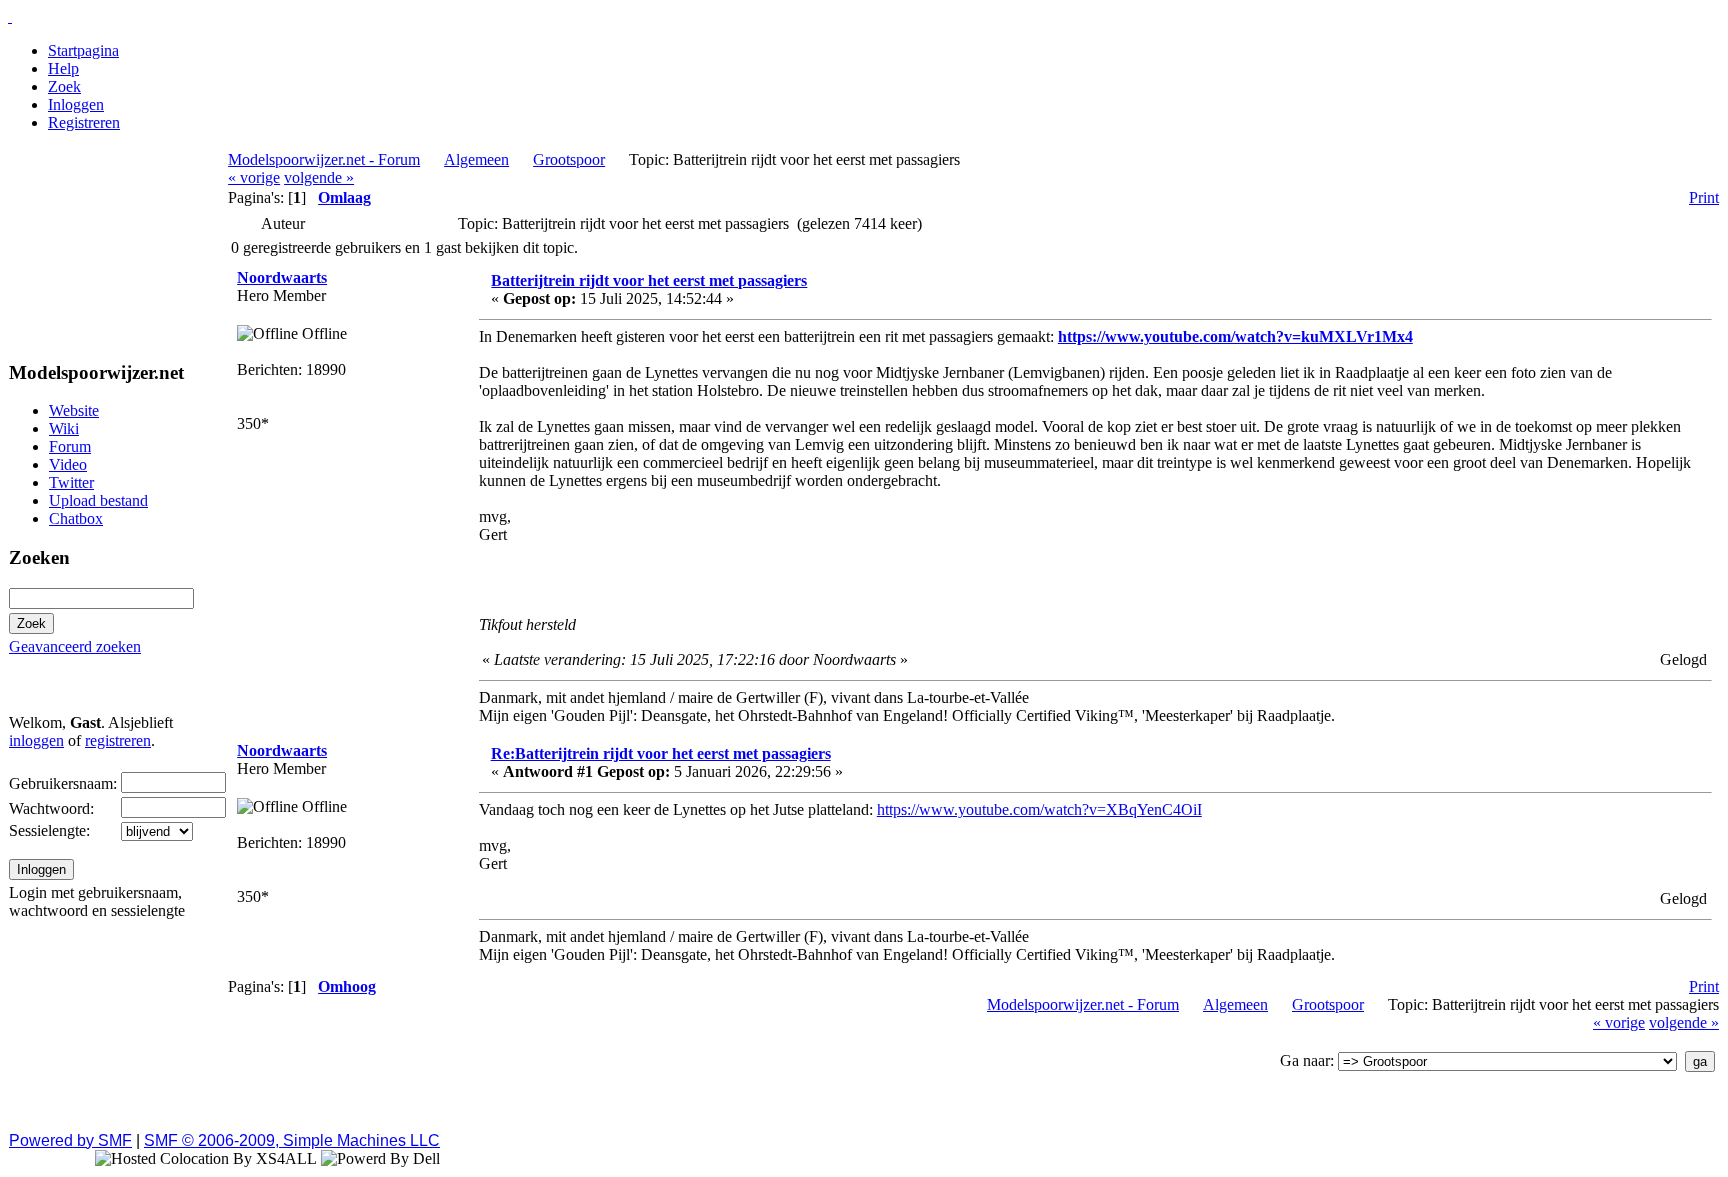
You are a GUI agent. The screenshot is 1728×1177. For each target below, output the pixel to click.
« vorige (254, 177)
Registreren (84, 122)
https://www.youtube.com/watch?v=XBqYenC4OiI (1039, 809)
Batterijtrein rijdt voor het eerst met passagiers (649, 280)
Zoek (64, 86)
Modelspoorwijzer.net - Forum (324, 159)
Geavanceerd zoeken (75, 646)
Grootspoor (569, 159)
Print (1704, 197)
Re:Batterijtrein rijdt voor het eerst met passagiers (661, 753)
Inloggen (76, 104)
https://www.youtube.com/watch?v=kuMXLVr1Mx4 (1235, 336)
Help (63, 68)
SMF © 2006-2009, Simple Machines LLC (292, 1140)
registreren (118, 740)
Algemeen (476, 159)
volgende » (319, 177)
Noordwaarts (282, 277)
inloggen (36, 740)
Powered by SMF (70, 1140)
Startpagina (83, 50)
